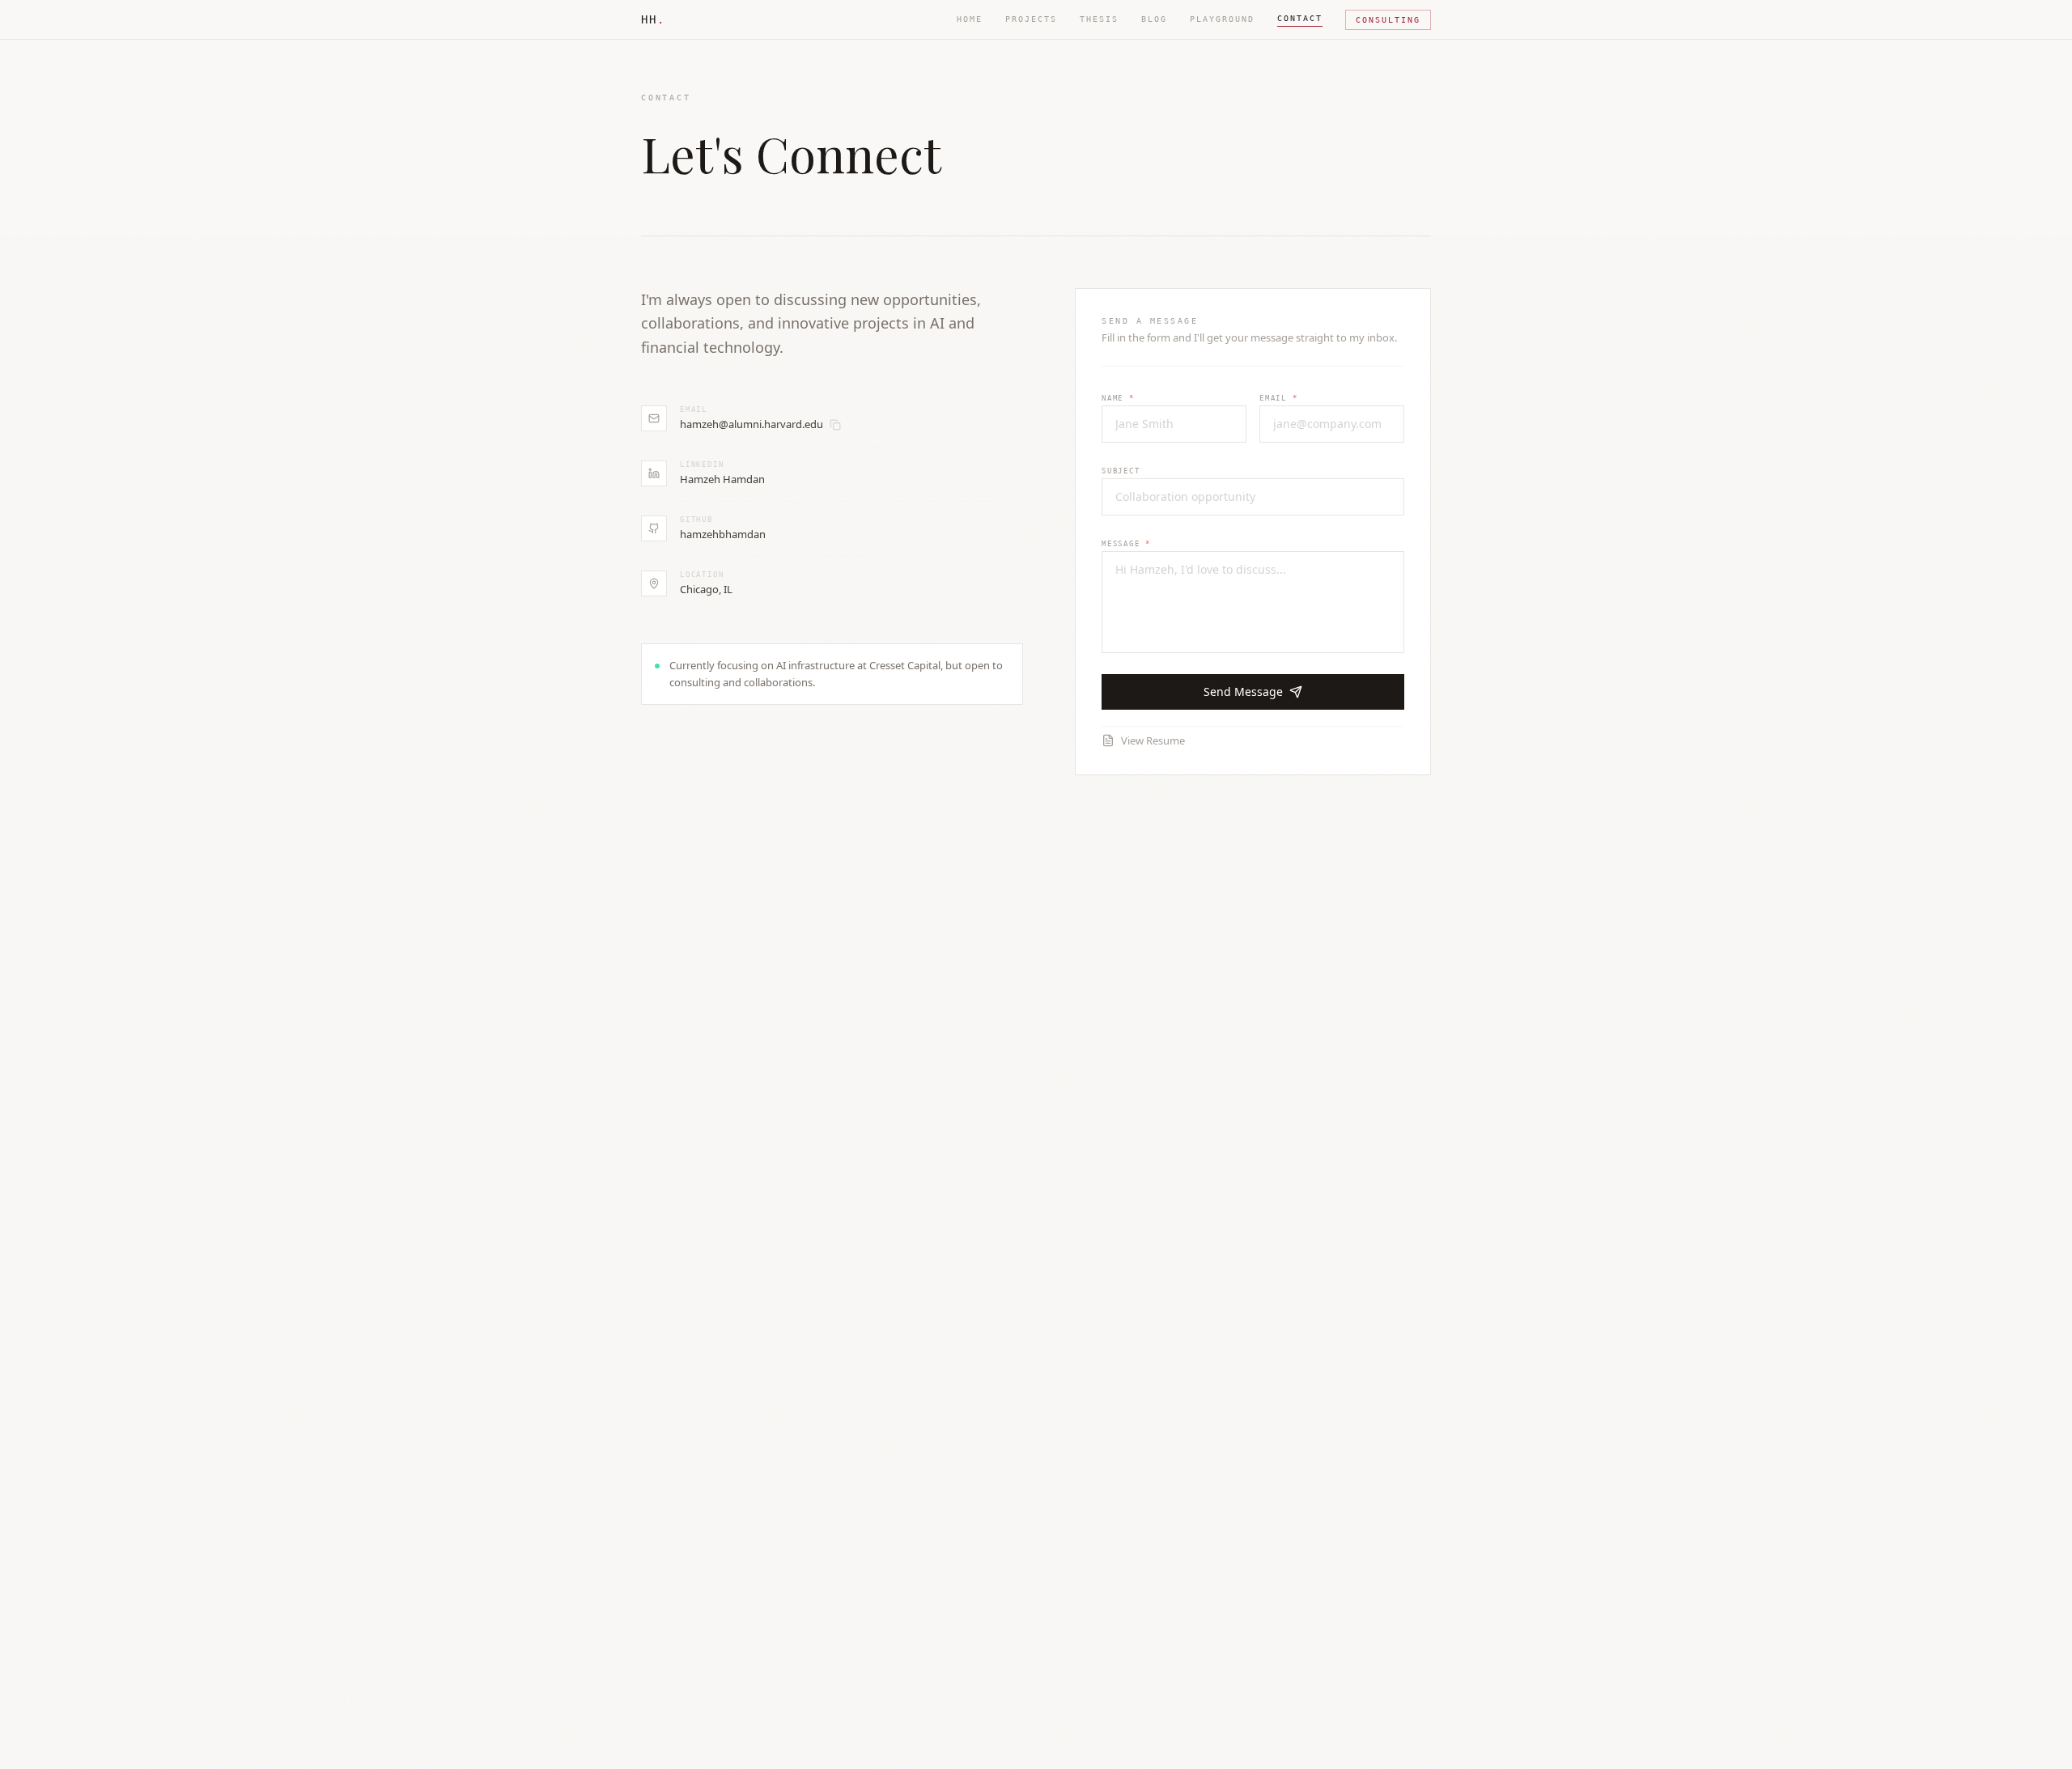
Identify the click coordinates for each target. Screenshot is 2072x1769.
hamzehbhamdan (723, 534)
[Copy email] (835, 425)
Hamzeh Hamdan (722, 479)
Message (1126, 544)
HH (653, 19)
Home (970, 19)
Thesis (1099, 19)
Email (1279, 398)
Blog (1154, 19)
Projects (1031, 19)
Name (1118, 398)
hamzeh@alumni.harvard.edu (752, 424)
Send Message (1243, 691)
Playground (1222, 19)
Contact (1300, 18)
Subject (1121, 471)
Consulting (1388, 20)
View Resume (1153, 740)
